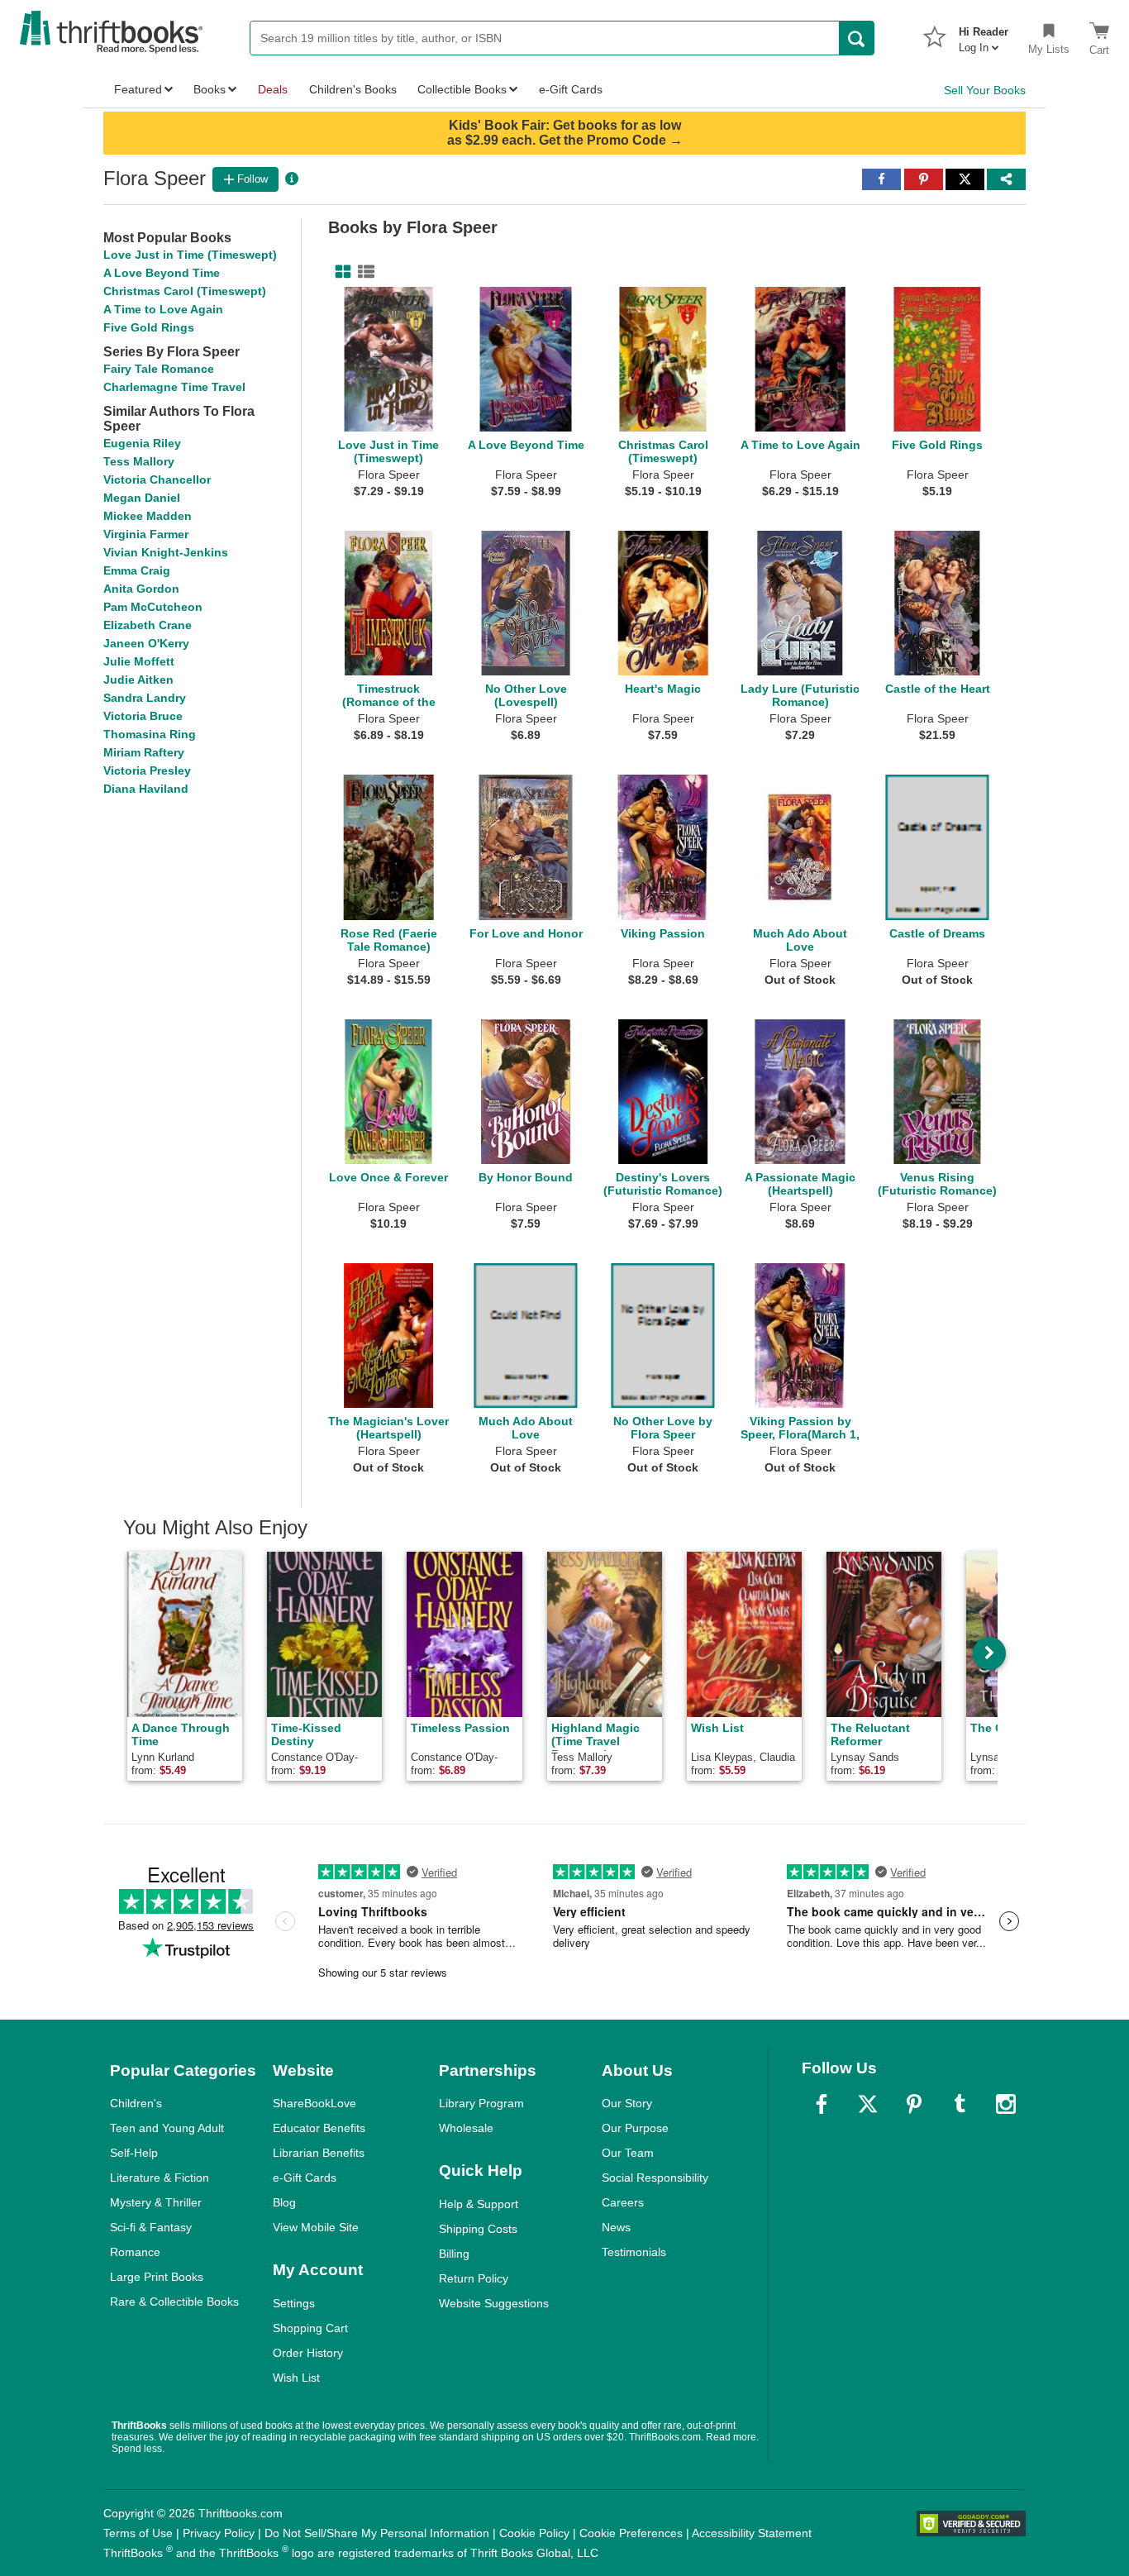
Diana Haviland (146, 789)
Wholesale (466, 2128)
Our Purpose (635, 2128)
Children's (136, 2103)
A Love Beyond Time (162, 273)
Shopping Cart (310, 2328)
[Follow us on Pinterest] (914, 2104)
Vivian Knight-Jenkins (166, 552)
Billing (454, 2254)
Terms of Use (138, 2533)
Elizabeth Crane (148, 625)
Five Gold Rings (149, 327)
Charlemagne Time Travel (174, 387)
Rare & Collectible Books (174, 2302)
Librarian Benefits (319, 2153)
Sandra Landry (145, 698)
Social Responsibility (655, 2178)
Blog (284, 2202)
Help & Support (479, 2204)
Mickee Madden (148, 516)
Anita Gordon (141, 589)
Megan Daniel (142, 498)
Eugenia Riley (142, 443)
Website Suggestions (494, 2303)
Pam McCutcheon (153, 607)
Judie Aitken (138, 680)
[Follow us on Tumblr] (960, 2104)
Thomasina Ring (150, 734)
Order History (308, 2353)
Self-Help (134, 2153)
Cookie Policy (534, 2533)
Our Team (628, 2153)
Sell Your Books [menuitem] (985, 90)
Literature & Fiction (160, 2178)
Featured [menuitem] (138, 89)
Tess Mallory (139, 461)
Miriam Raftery (144, 752)
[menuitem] (984, 35)
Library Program (481, 2103)
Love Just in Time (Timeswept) (190, 255)
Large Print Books (157, 2277)
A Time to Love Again (163, 309)
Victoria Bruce (143, 716)
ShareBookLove (314, 2103)
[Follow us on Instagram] (1006, 2104)
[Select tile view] (363, 272)
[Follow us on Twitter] (868, 2104)
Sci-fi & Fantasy (151, 2227)
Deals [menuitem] (273, 89)
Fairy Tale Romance (159, 369)
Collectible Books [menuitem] (462, 89)
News (616, 2227)
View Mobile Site (316, 2227)
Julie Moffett (139, 661)
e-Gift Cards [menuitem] (571, 89)
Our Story (627, 2103)
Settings (294, 2303)
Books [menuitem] (210, 89)
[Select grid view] (340, 272)
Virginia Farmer (146, 534)
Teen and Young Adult (167, 2128)
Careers (623, 2202)
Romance (135, 2252)
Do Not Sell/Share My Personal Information (377, 2533)
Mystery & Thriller (156, 2202)
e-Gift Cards (305, 2178)
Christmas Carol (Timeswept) (185, 291)
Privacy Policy (219, 2533)
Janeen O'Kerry (146, 643)
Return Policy (474, 2278)
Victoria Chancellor (157, 479)
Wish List (296, 2378)
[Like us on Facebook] (822, 2104)
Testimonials (634, 2252)
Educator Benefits (319, 2128)
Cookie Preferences (631, 2533)
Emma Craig (137, 570)
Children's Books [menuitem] (353, 89)
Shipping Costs (478, 2229)
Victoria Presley (147, 770)
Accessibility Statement (752, 2533)
